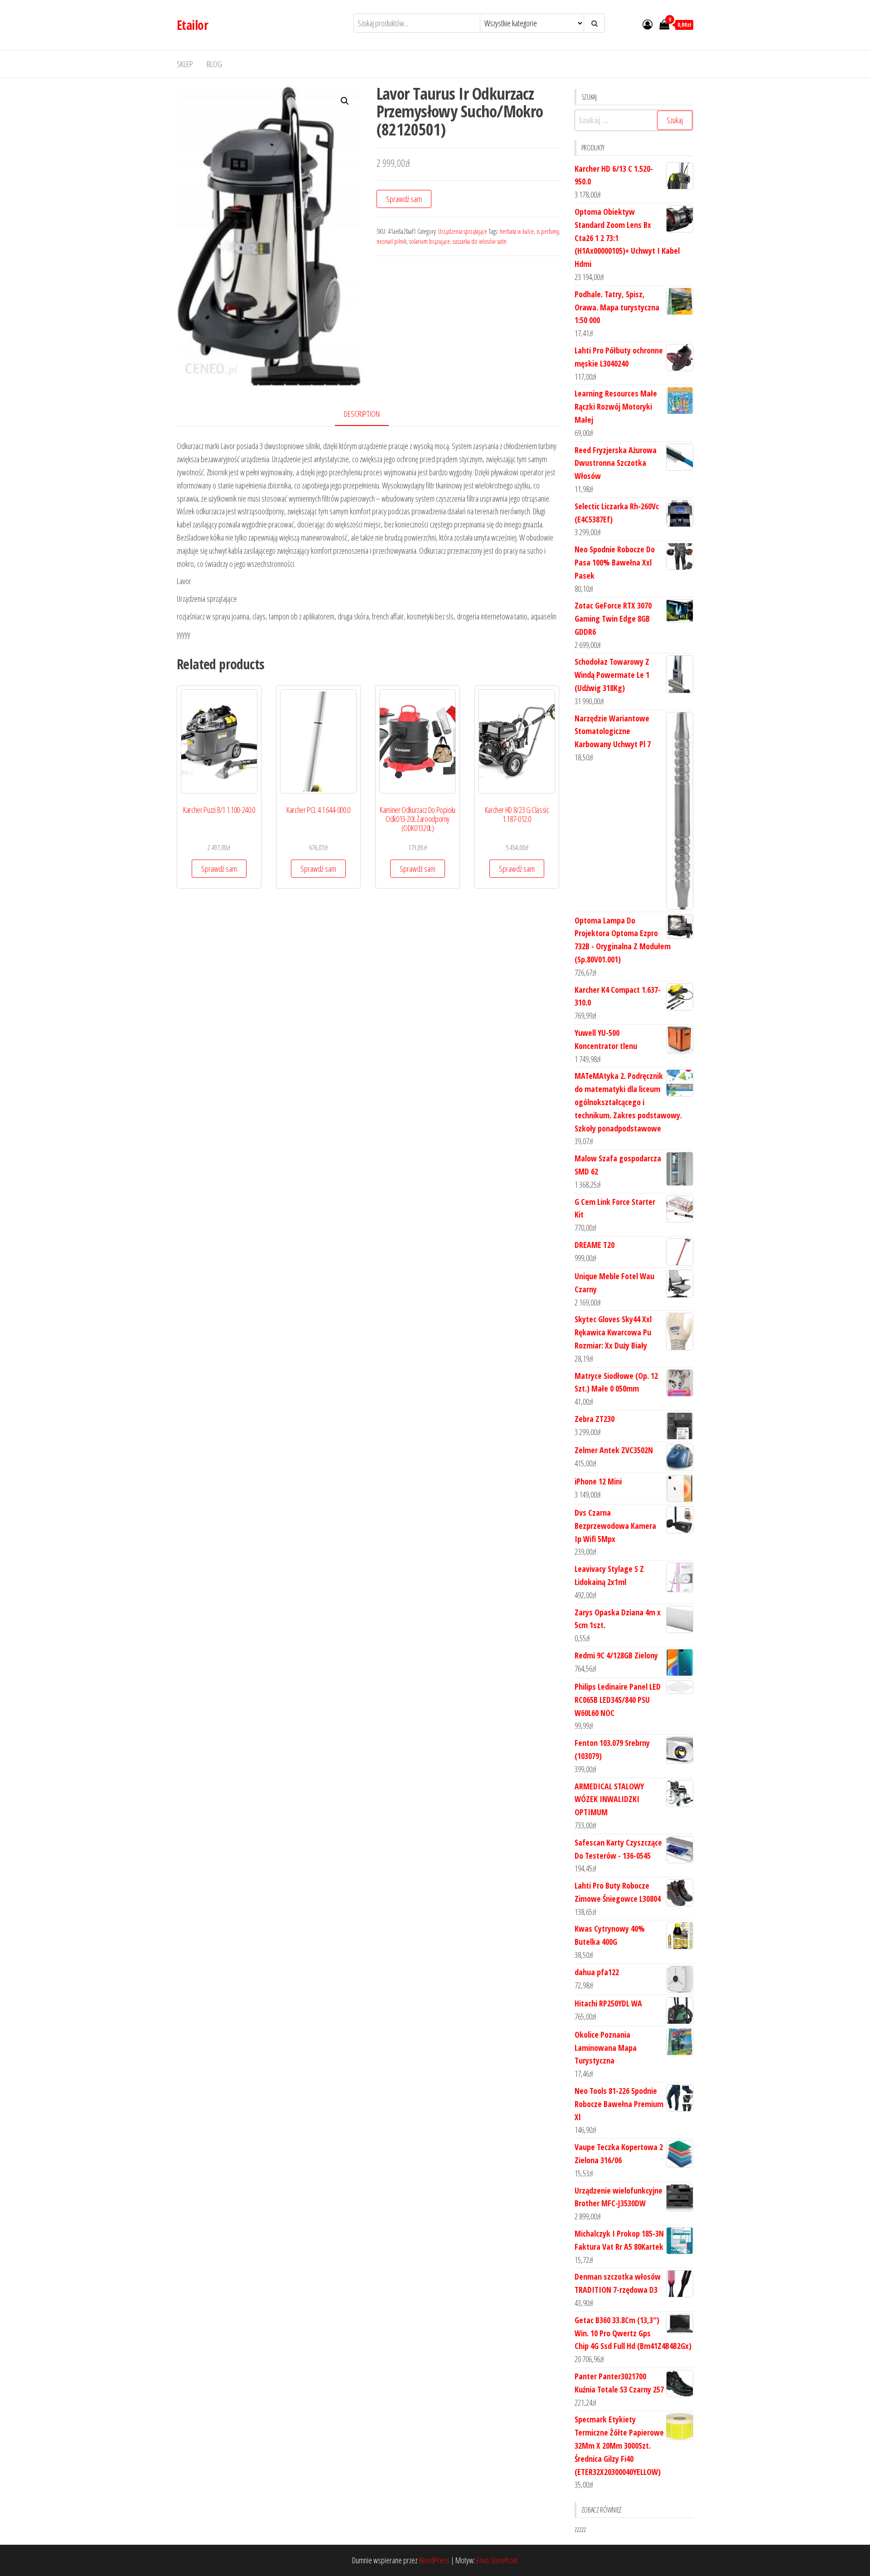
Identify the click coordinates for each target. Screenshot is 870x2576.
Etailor (192, 25)
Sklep (185, 64)
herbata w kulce (517, 231)
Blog (214, 64)
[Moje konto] (648, 24)
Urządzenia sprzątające (463, 231)
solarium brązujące (430, 241)
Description (362, 414)
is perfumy (548, 231)
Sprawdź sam (404, 199)
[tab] (369, 414)
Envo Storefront (497, 2560)
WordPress (434, 2560)
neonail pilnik (391, 241)
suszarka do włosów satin (480, 241)
